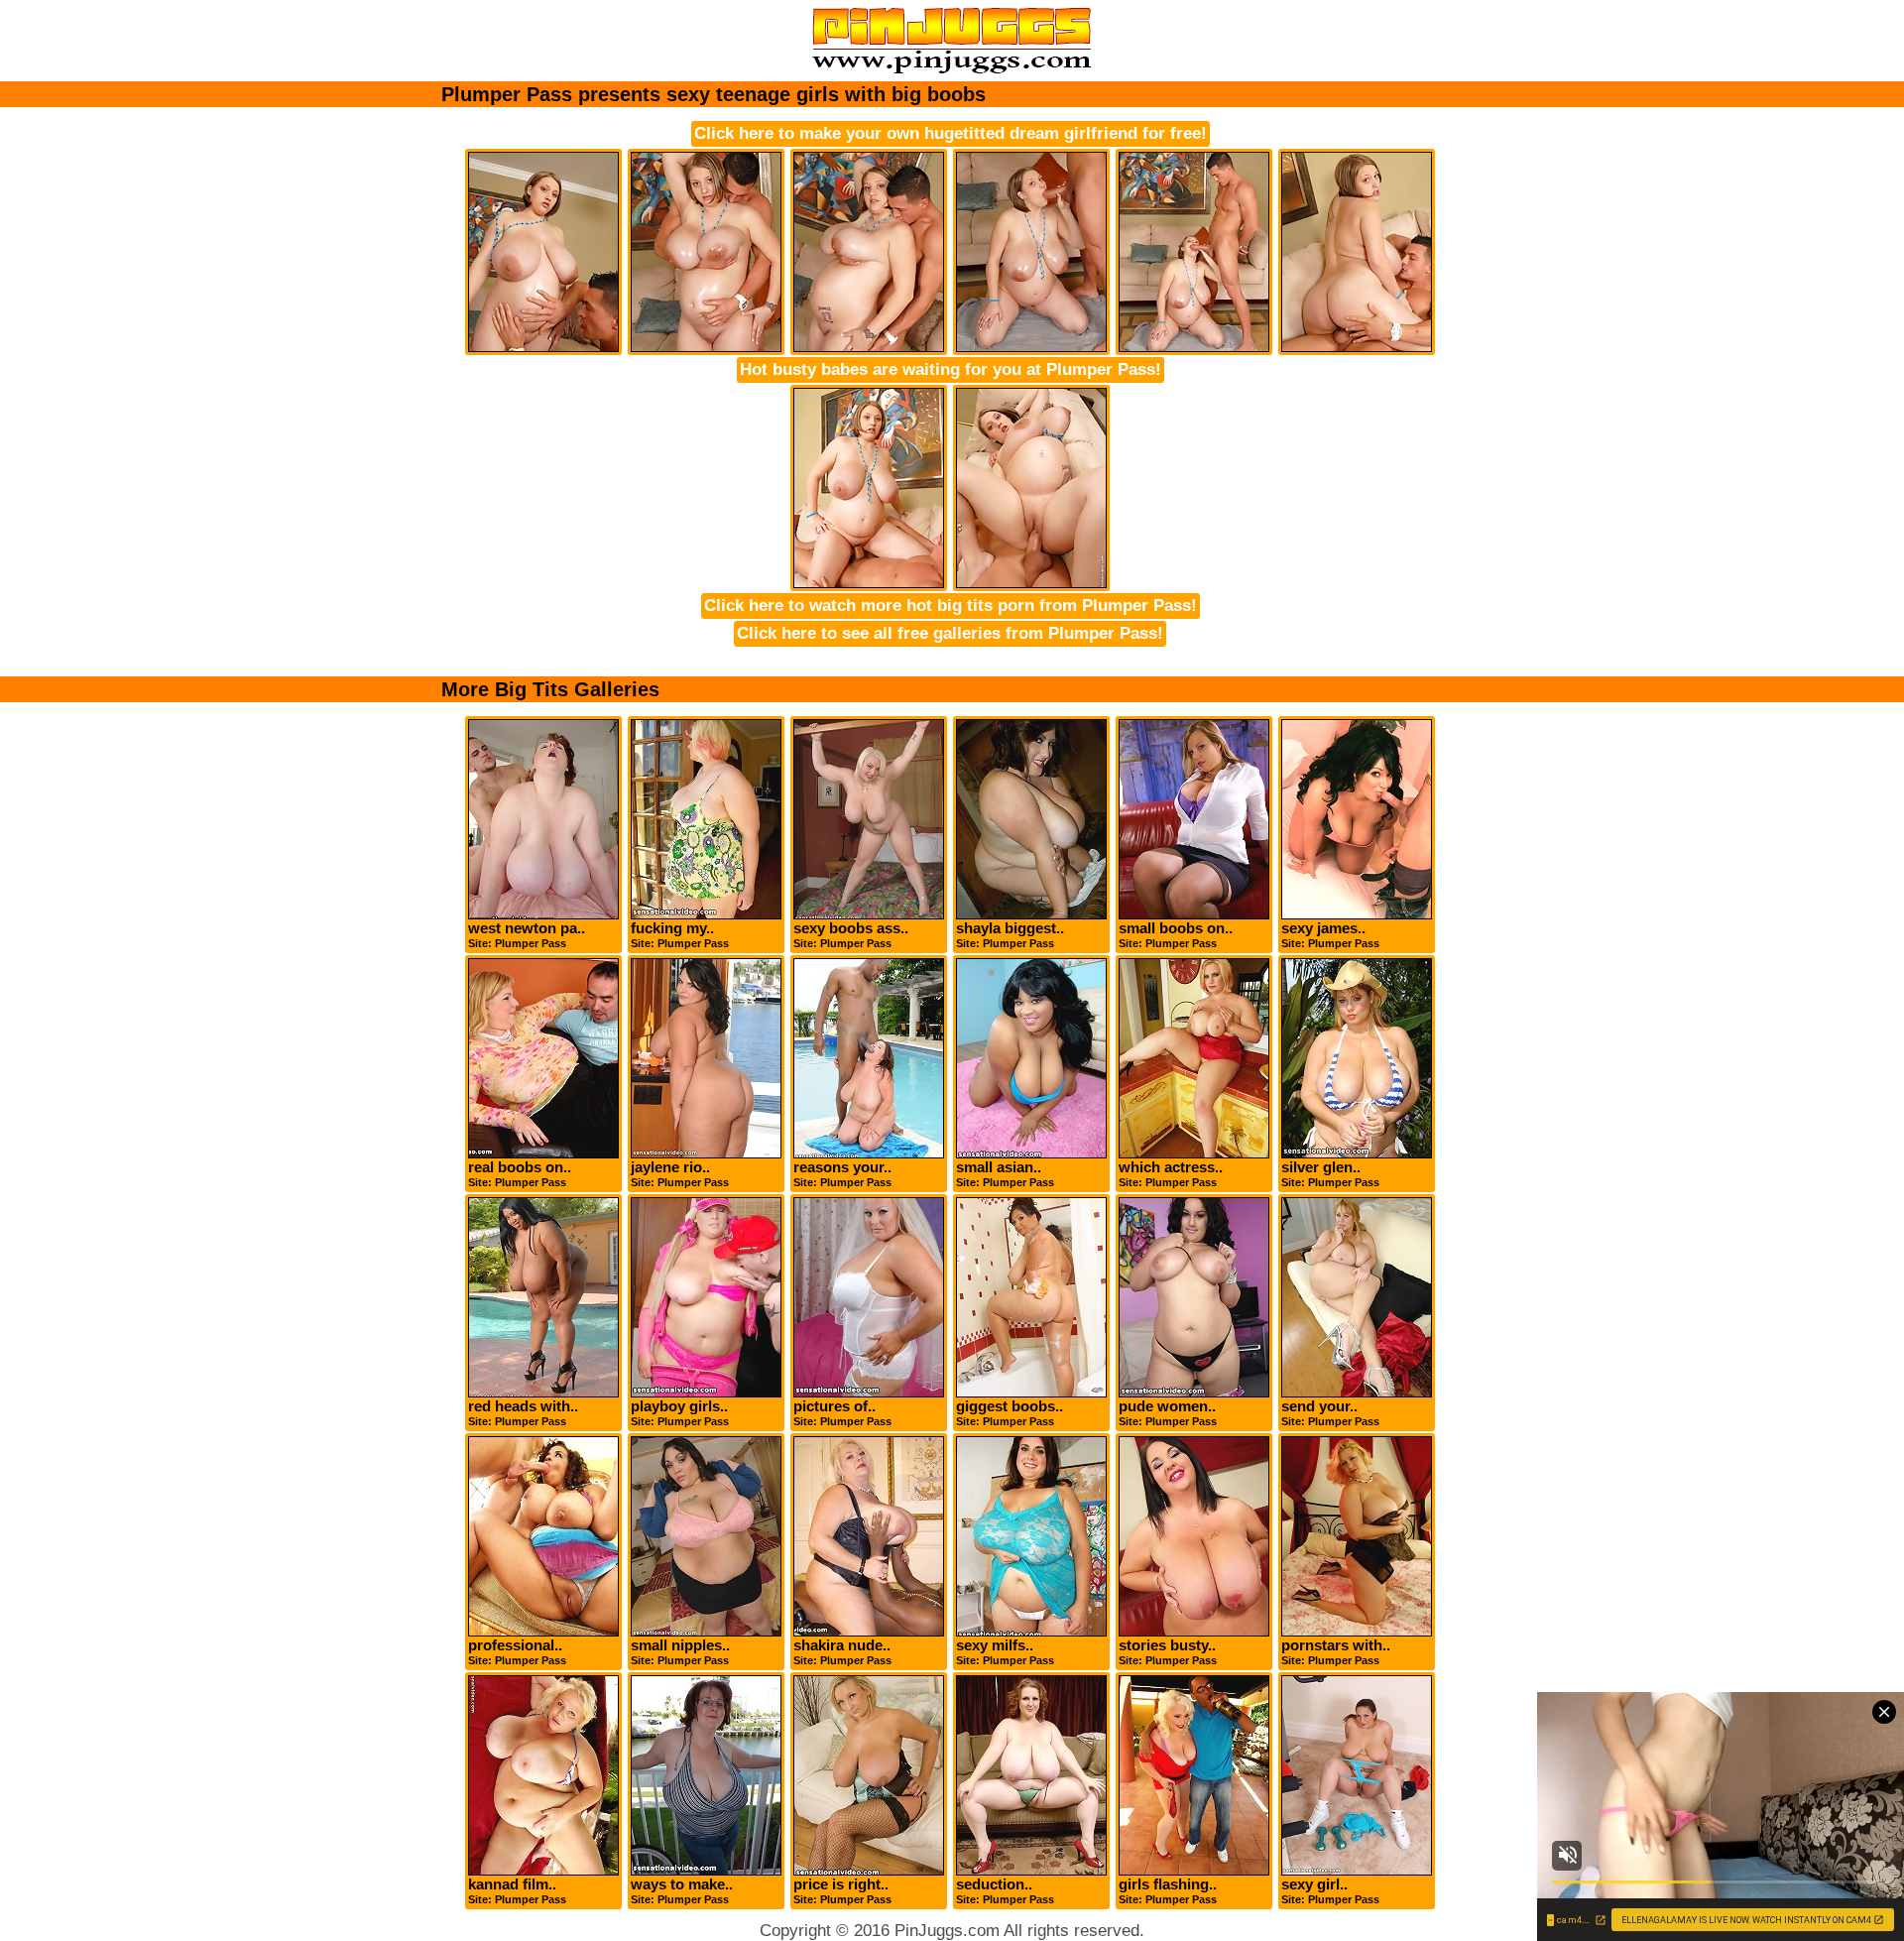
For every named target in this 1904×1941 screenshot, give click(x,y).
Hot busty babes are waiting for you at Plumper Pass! (951, 369)
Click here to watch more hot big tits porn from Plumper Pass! (951, 606)
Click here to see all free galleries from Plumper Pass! (950, 633)
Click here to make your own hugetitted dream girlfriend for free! (951, 133)
